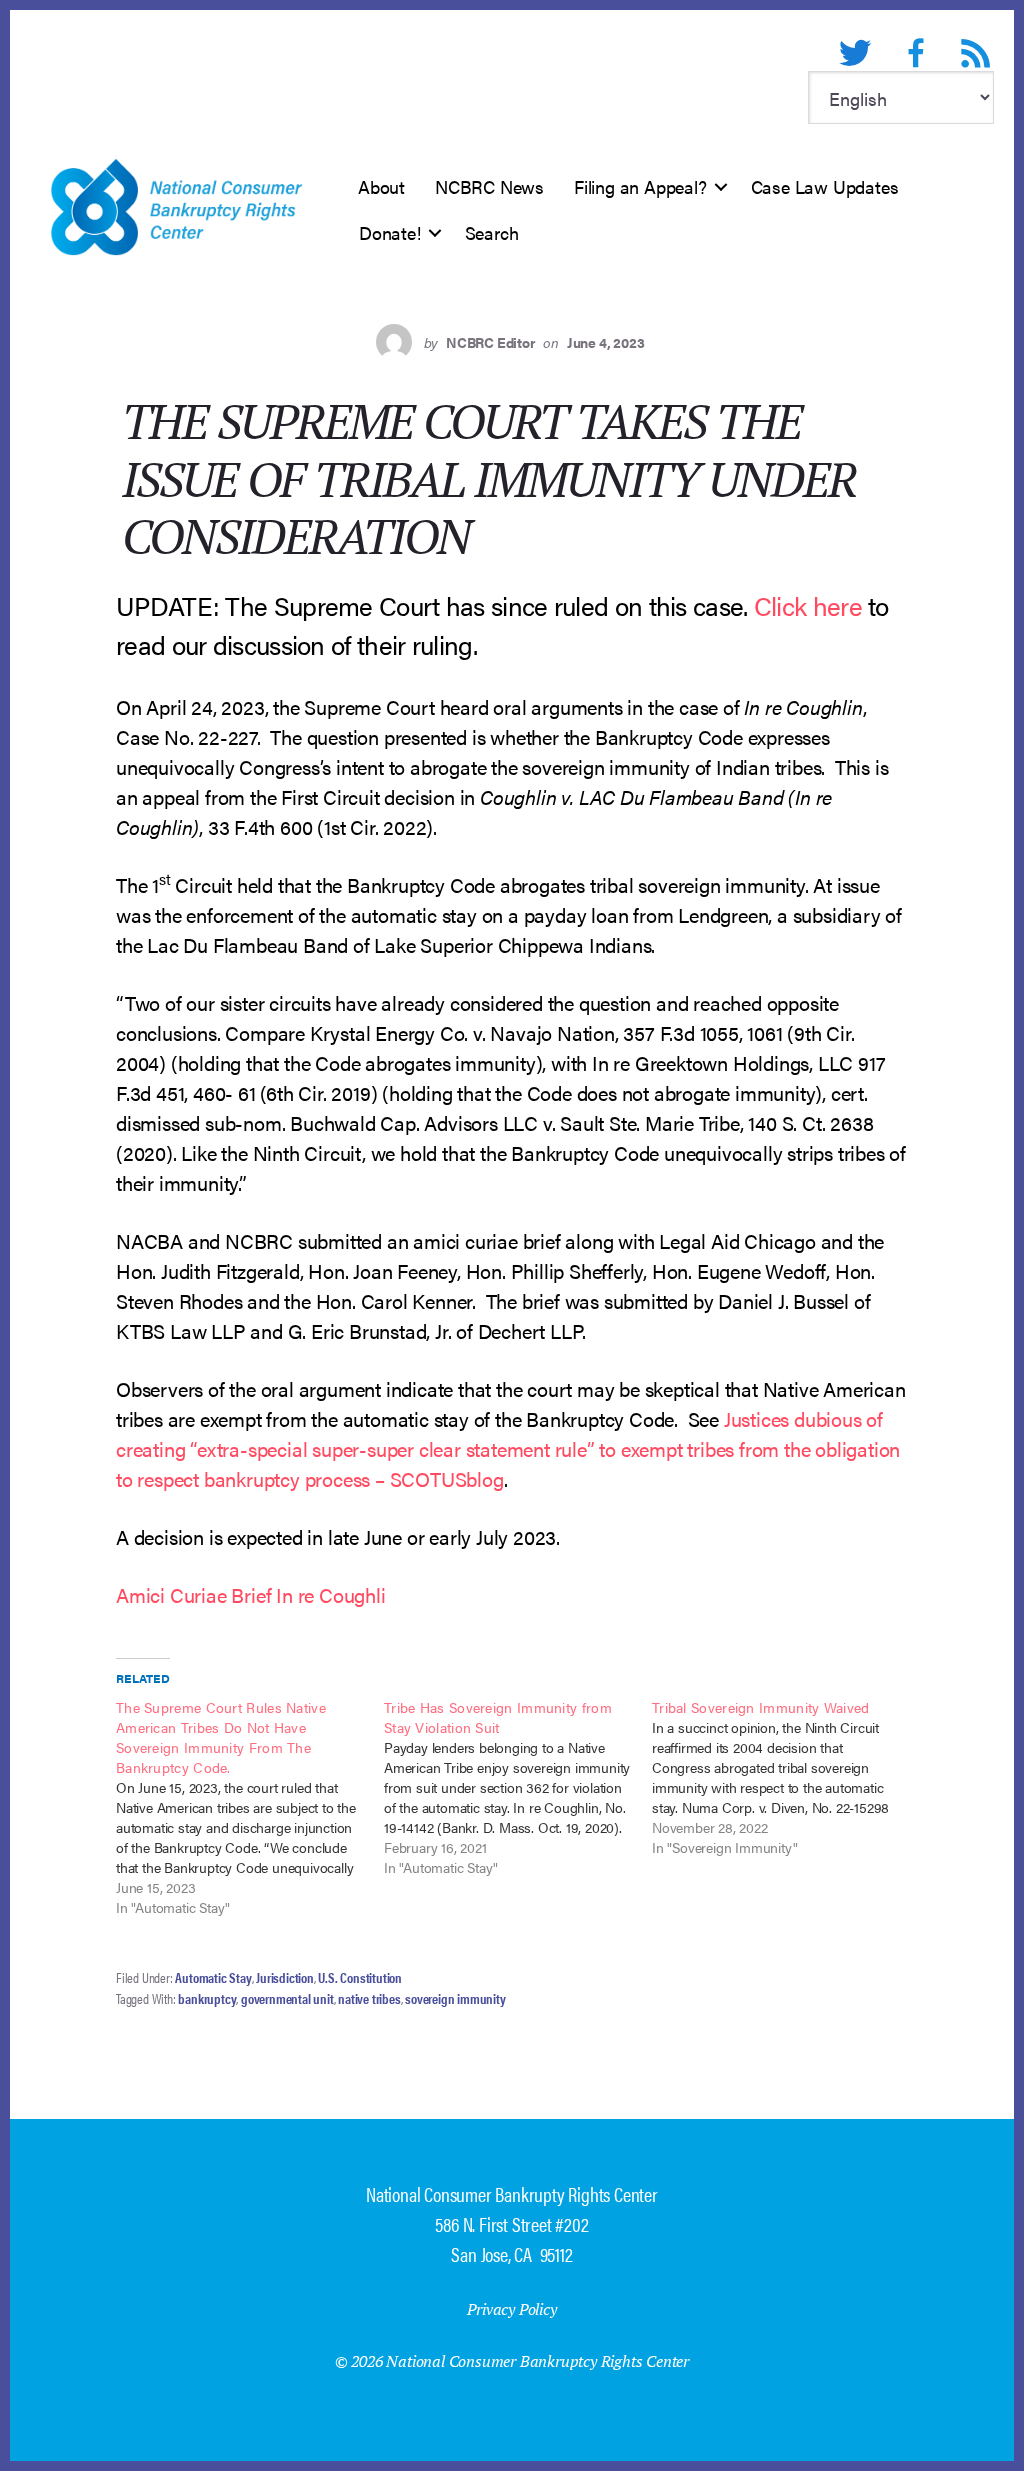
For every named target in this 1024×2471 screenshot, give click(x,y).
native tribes (369, 1998)
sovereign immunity (455, 1998)
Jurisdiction (285, 1977)
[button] (721, 187)
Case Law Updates (825, 186)
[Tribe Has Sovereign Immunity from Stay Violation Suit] (518, 1787)
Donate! (390, 232)
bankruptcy (207, 1998)
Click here (808, 605)
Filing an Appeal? (640, 186)
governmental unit (287, 1998)
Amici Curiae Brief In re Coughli (251, 1594)
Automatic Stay (213, 1977)
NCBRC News (489, 186)
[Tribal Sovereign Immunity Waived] (786, 1777)
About (381, 186)
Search (492, 232)
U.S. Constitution (360, 1977)
